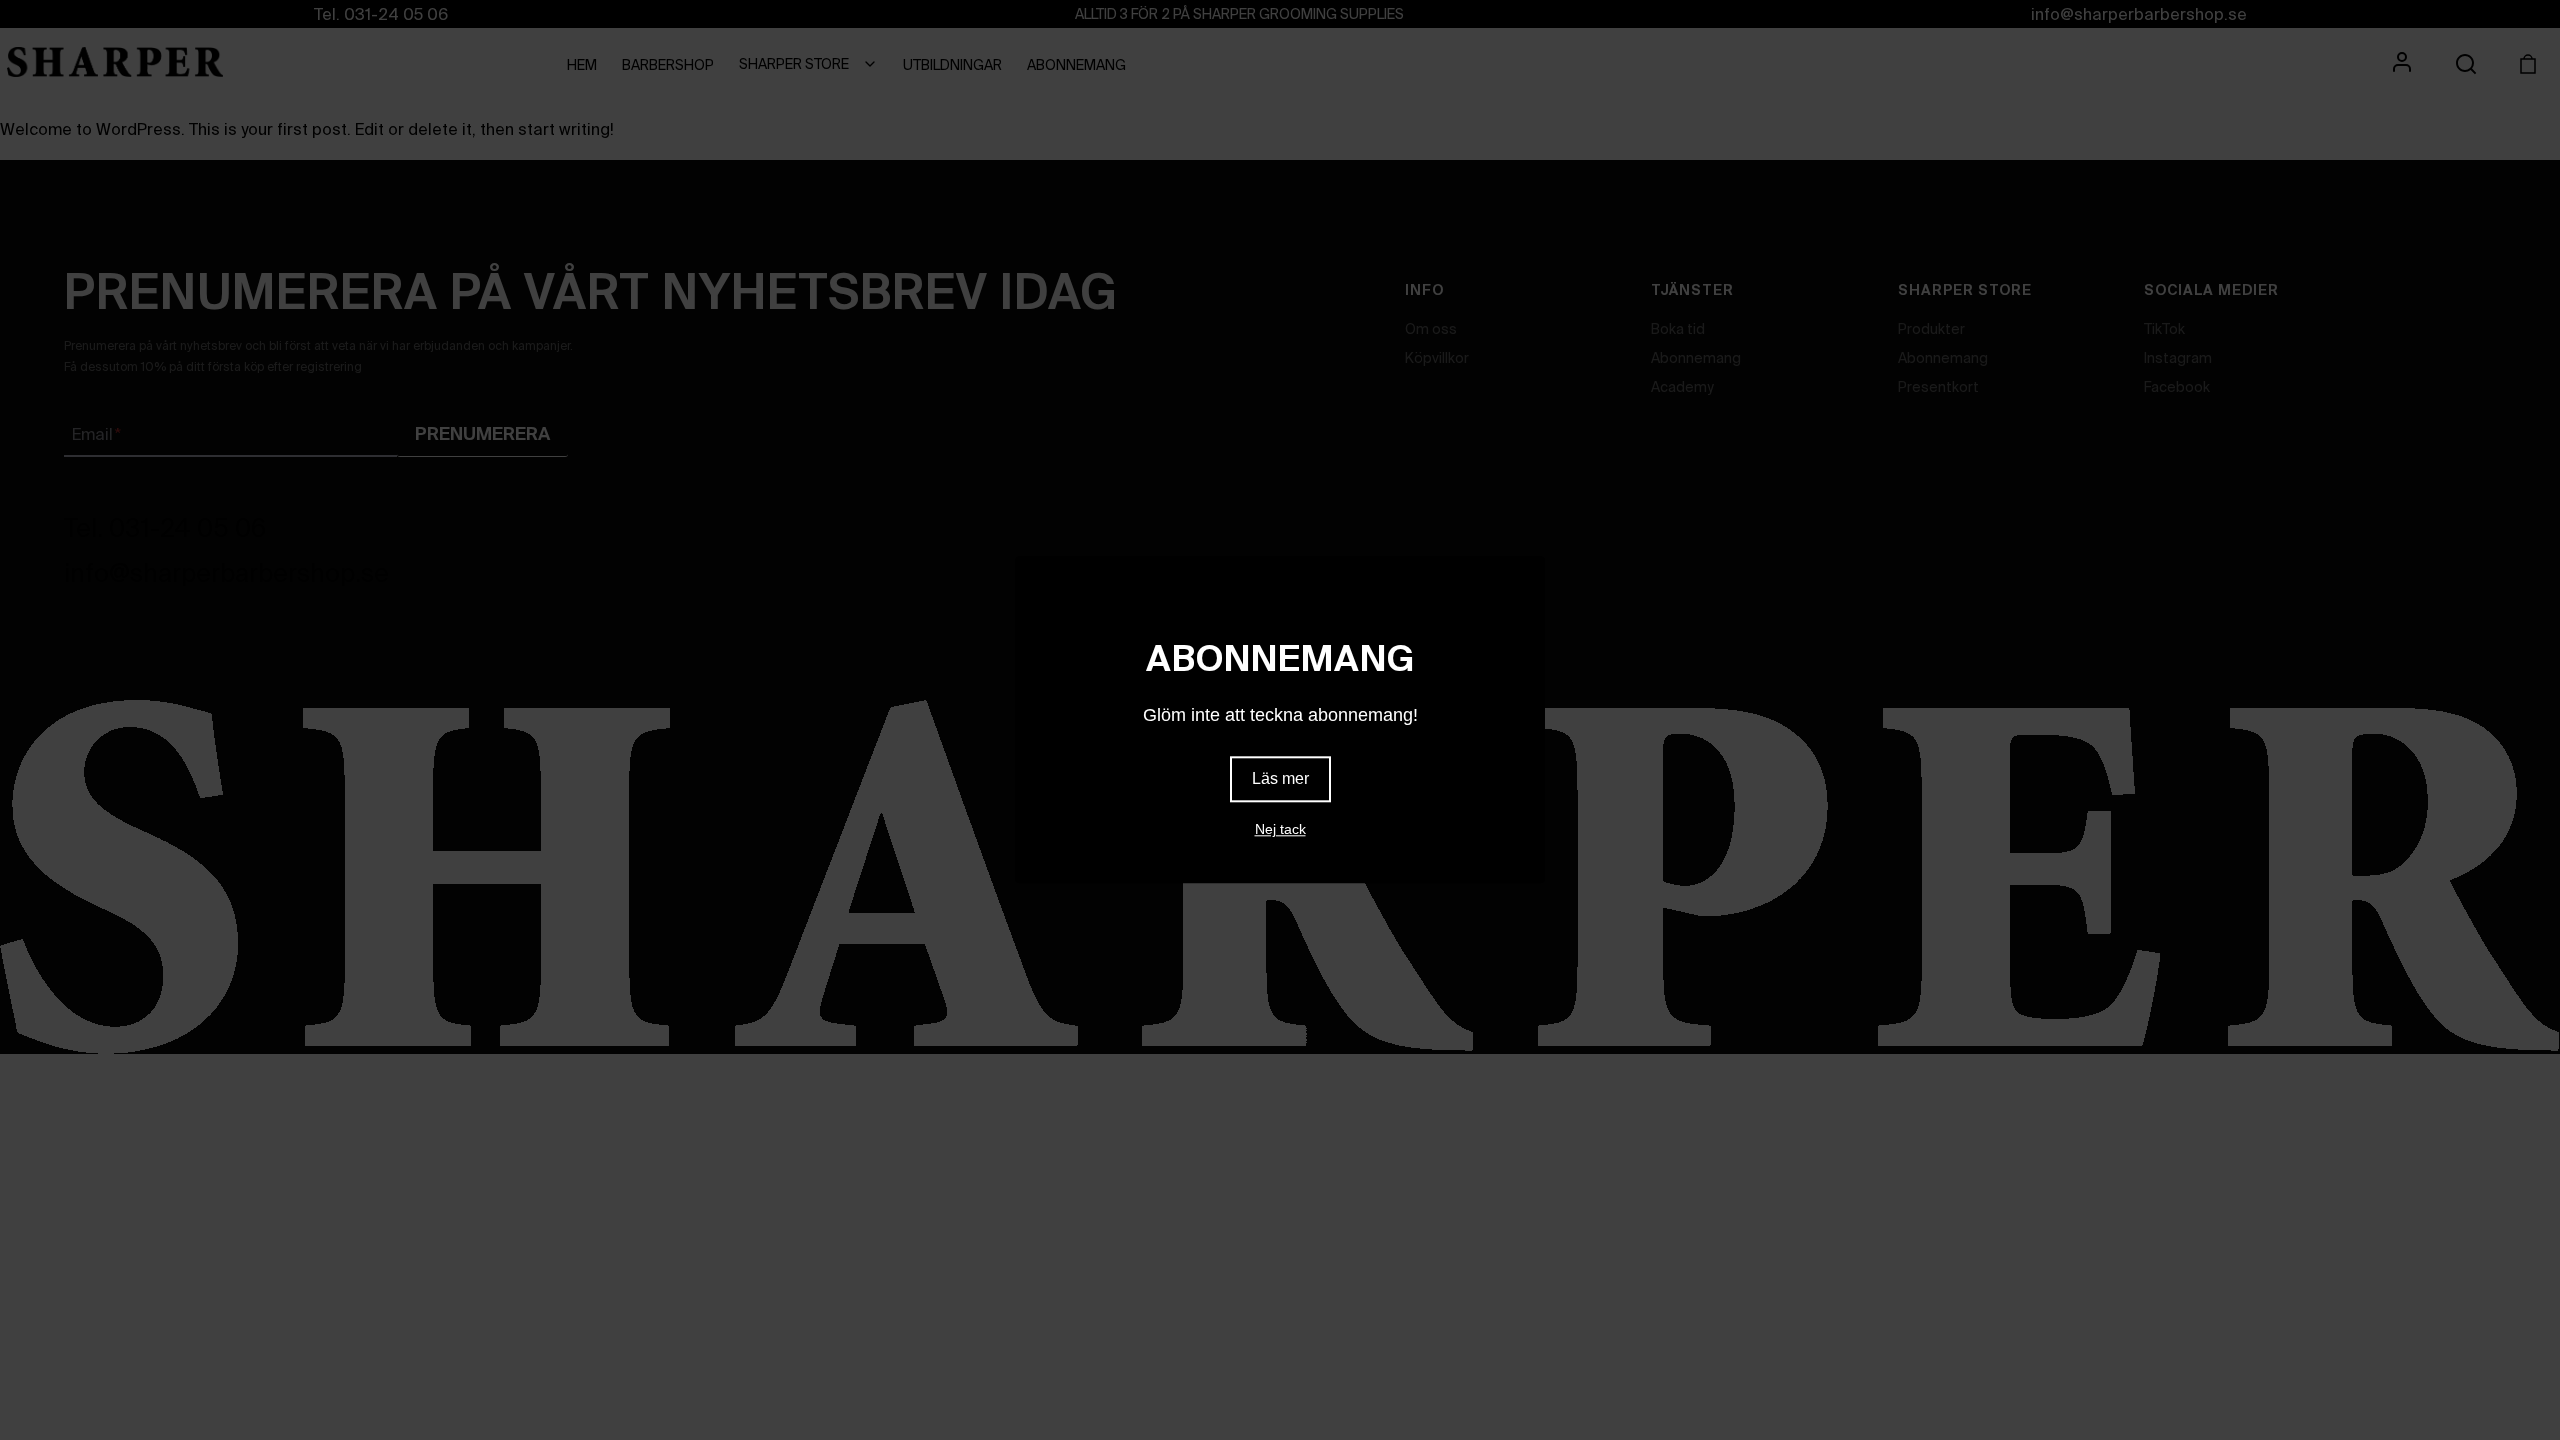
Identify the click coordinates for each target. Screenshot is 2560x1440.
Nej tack (1280, 830)
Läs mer (1280, 779)
